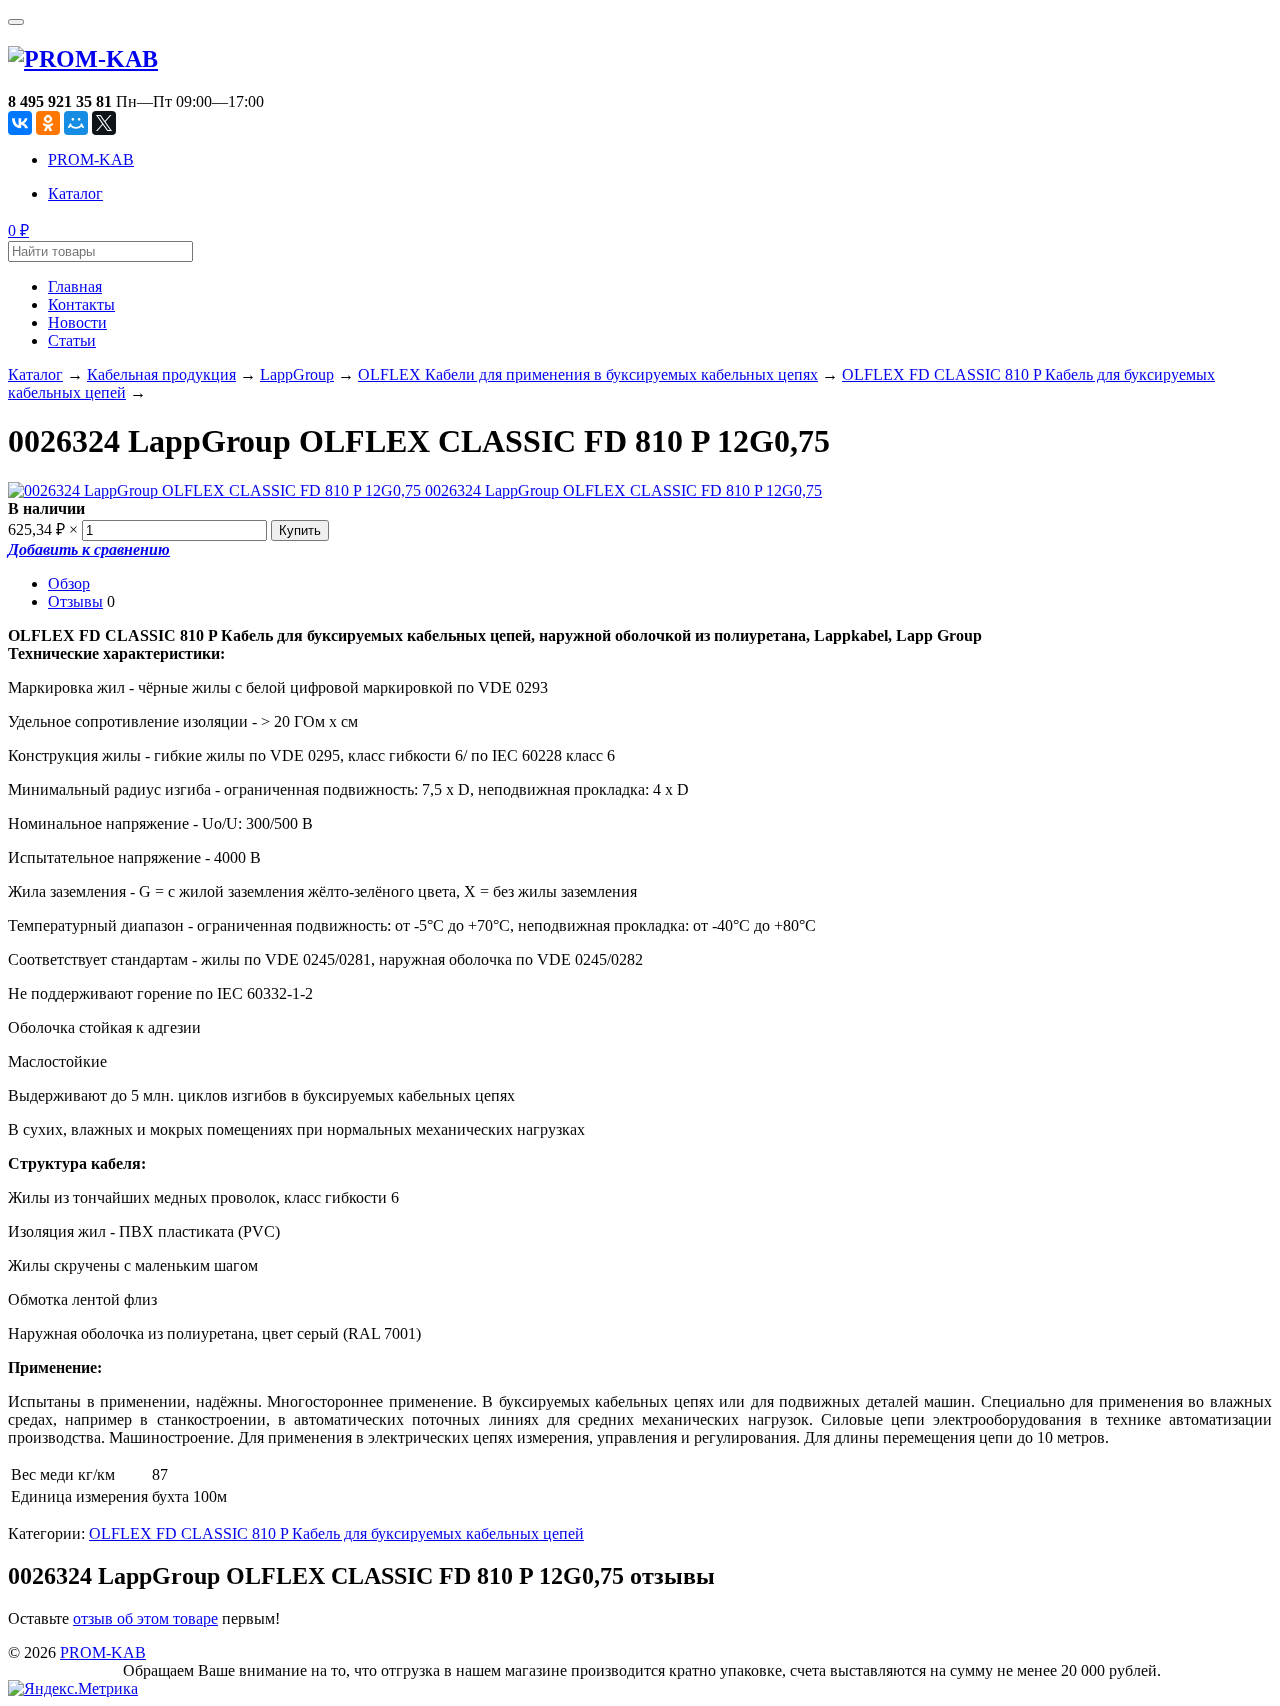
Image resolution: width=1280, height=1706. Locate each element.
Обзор (69, 583)
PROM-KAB (91, 159)
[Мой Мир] (76, 123)
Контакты (81, 304)
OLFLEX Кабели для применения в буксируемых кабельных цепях (588, 374)
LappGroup (297, 374)
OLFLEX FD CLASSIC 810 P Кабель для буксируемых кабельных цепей (336, 1533)
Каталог (75, 193)
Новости (77, 322)
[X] (104, 123)
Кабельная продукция (161, 374)
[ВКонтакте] (20, 123)
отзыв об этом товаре (145, 1618)
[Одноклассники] (48, 123)
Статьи (72, 340)
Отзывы (75, 601)
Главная (75, 286)
